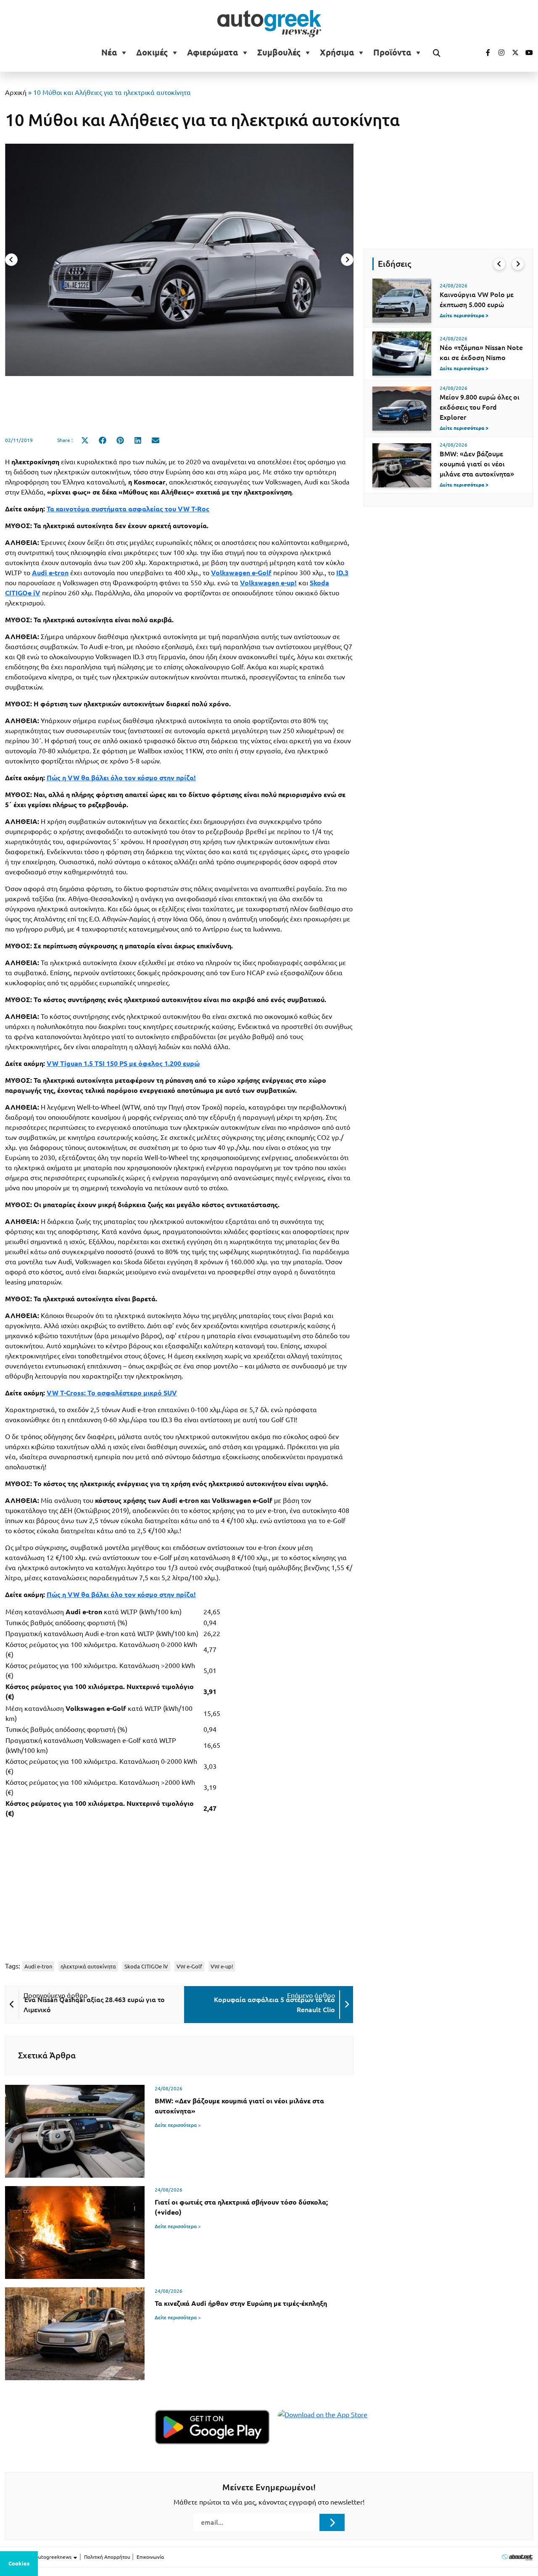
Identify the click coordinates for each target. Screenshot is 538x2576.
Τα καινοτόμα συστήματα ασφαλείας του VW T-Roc (128, 509)
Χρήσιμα (337, 53)
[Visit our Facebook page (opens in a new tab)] (484, 53)
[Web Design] (517, 2557)
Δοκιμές (152, 53)
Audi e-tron (38, 1966)
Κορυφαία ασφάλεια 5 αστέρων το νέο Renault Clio (274, 2005)
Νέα (109, 53)
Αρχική (16, 92)
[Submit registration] (332, 2522)
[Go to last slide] (499, 264)
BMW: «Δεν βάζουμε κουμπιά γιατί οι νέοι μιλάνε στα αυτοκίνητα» (477, 464)
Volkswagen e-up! (268, 583)
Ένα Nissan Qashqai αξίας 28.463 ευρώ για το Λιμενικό (94, 2005)
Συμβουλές (279, 53)
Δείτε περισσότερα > (178, 2125)
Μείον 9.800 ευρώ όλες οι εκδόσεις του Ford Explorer (480, 407)
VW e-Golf (189, 1966)
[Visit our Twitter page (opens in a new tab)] (512, 53)
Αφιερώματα (212, 53)
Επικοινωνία (150, 2557)
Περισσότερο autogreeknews (39, 2557)
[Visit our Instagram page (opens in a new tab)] (498, 53)
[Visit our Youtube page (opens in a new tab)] (527, 53)
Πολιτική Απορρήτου (107, 2557)
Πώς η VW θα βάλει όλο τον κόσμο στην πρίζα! (121, 778)
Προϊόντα (392, 53)
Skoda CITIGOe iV (146, 1966)
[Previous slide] (11, 260)
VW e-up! (222, 1966)
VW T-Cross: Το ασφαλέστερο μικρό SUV (112, 1393)
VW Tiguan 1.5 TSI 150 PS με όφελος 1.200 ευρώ (123, 1063)
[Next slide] (347, 260)
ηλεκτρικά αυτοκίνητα (88, 1966)
